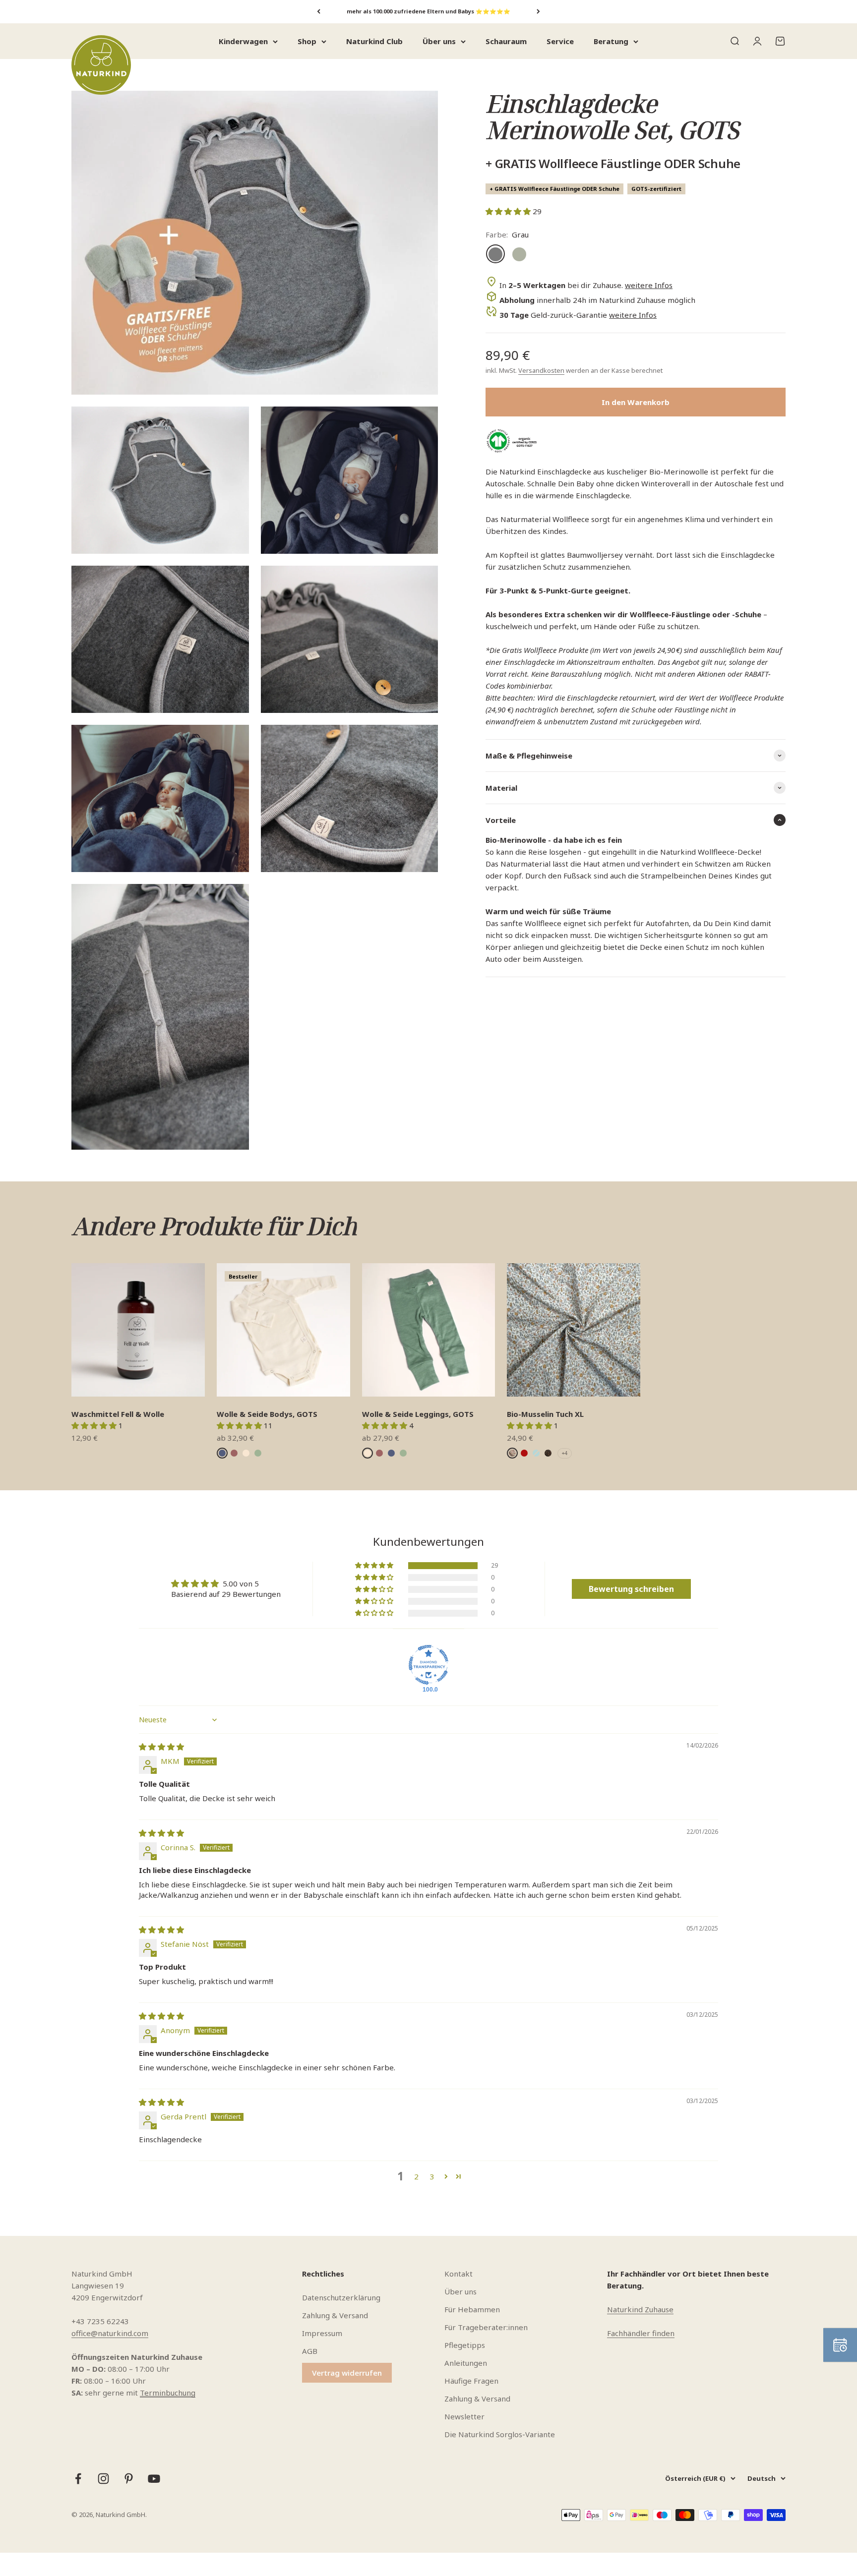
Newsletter (464, 2416)
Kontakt (459, 2274)
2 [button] (416, 2176)
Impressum (322, 2333)
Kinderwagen (243, 41)
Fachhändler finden (641, 2333)
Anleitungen (466, 2363)
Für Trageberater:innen (486, 2327)
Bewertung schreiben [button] (631, 1589)
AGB (310, 2351)
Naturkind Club (374, 41)
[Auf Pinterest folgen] (129, 2479)
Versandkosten (541, 370)
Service (560, 41)
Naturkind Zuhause (640, 2309)
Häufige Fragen (471, 2381)
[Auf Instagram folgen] (103, 2479)
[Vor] (538, 12)
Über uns (439, 41)
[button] (509, 211)
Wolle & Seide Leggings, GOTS (418, 1414)
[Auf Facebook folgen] (78, 2479)
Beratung (611, 41)
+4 (565, 1453)
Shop (307, 41)
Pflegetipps (465, 2345)
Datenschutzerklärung (341, 2297)
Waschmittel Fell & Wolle (118, 1414)
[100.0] (428, 1665)
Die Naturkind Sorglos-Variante (500, 2434)
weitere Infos (649, 285)
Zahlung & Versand (335, 2315)
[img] (161, 1747)
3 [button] (432, 2176)
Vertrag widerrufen (347, 2373)
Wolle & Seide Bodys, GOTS (267, 1414)
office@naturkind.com (110, 2333)
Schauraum (506, 41)
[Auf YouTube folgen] (154, 2479)
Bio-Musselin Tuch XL (545, 1414)
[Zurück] (319, 12)
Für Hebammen (472, 2309)
